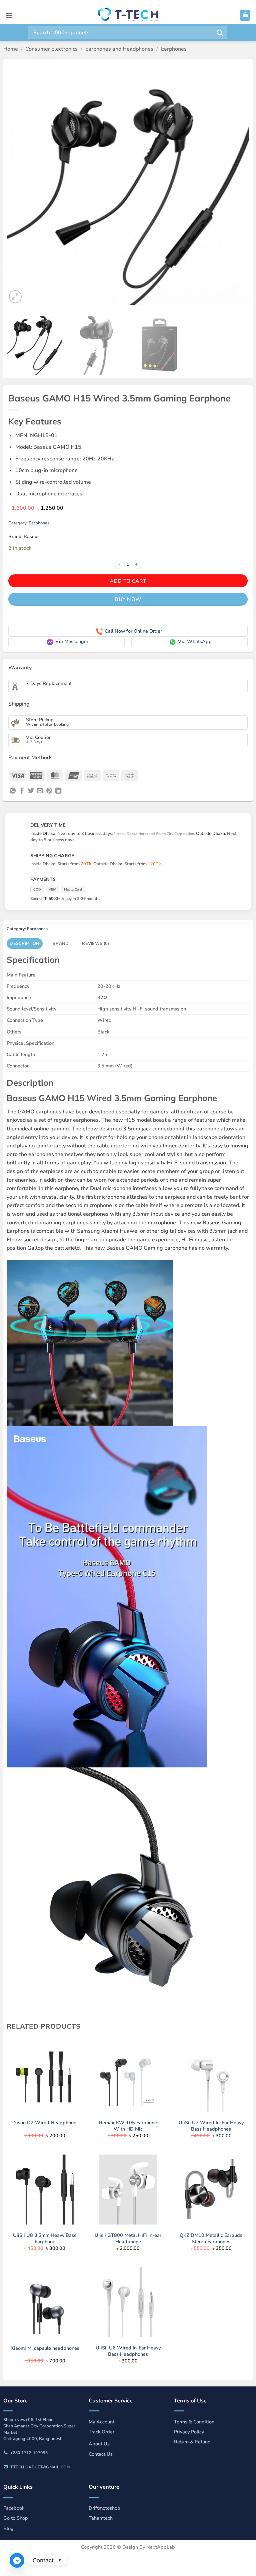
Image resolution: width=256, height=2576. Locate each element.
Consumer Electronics (51, 49)
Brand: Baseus (24, 537)
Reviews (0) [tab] (95, 944)
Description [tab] (24, 944)
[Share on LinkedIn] (58, 791)
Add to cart (128, 581)
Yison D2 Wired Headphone (45, 2123)
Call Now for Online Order (133, 631)
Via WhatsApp (195, 641)
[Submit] (220, 32)
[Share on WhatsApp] (13, 791)
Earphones (174, 49)
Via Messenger (72, 641)
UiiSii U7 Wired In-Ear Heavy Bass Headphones (211, 2126)
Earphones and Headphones (119, 49)
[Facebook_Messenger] (17, 2560)
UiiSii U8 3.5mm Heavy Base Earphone (45, 2238)
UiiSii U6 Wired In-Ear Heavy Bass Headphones (128, 2351)
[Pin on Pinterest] (49, 791)
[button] (9, 15)
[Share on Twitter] (31, 791)
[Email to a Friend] (40, 791)
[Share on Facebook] (22, 791)
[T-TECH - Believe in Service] (128, 15)
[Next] (236, 184)
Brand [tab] (61, 944)
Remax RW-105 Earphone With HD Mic (128, 2126)
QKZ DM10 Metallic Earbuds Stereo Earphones (211, 2238)
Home (11, 49)
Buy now (128, 599)
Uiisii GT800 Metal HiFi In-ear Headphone (128, 2238)
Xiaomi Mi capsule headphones (45, 2348)
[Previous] (20, 184)
